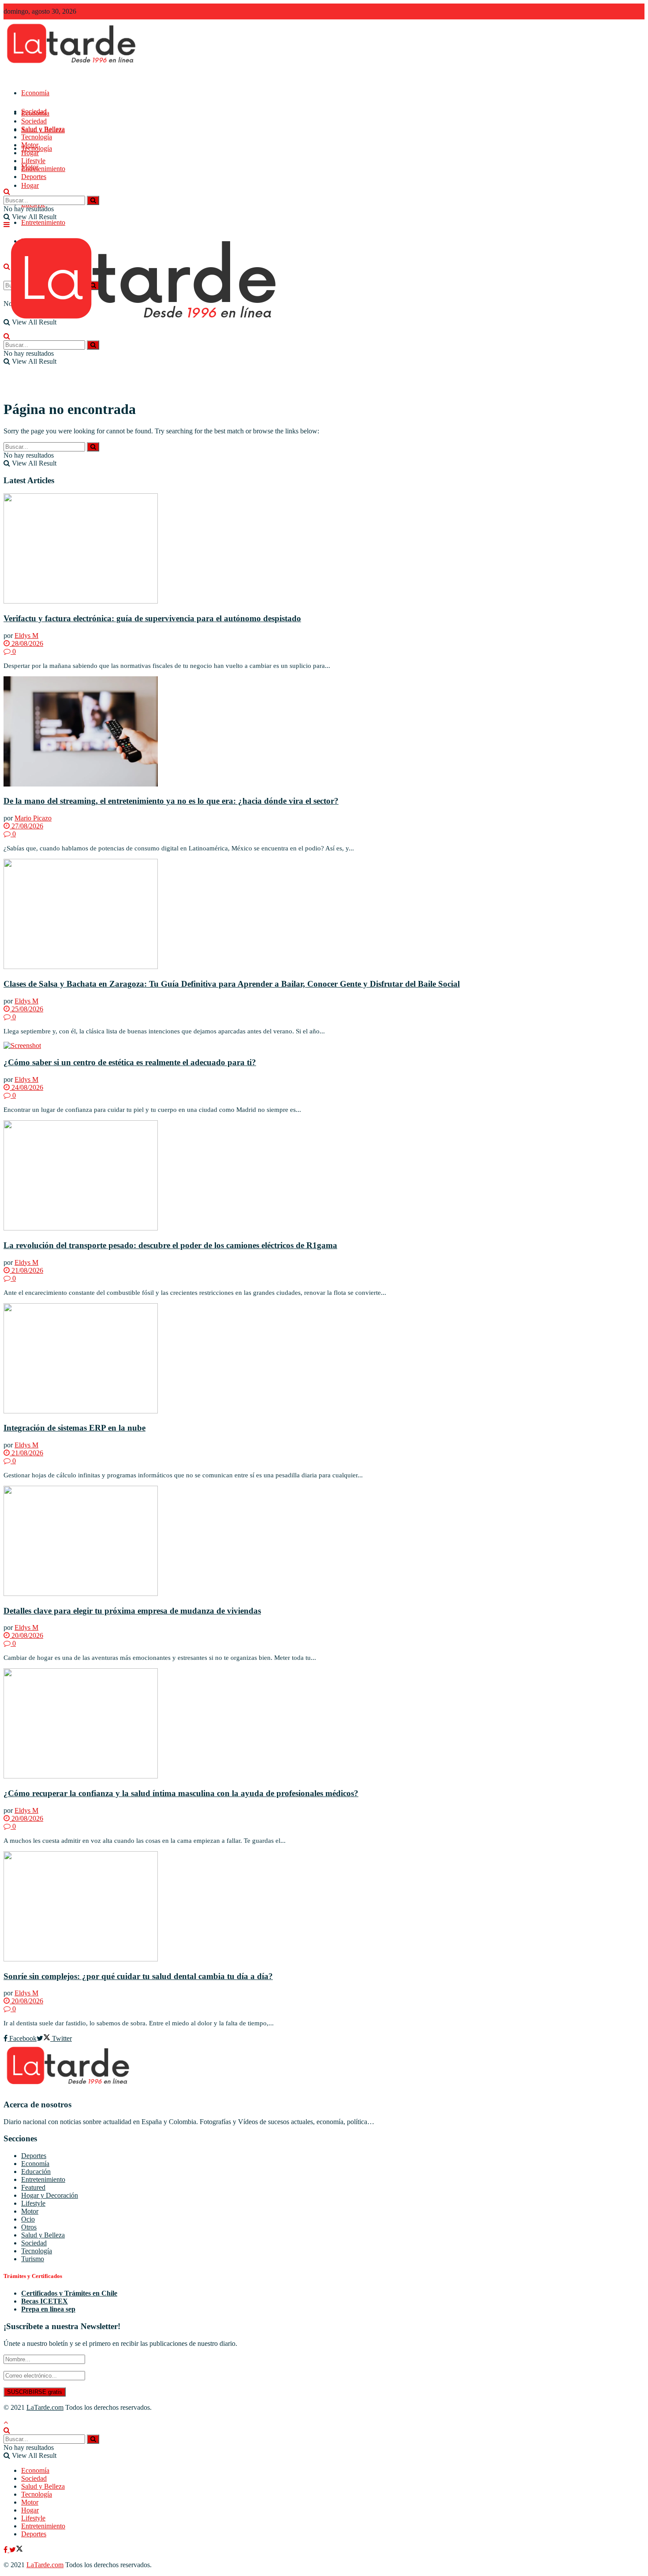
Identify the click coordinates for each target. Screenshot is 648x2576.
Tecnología (37, 137)
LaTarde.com (45, 2407)
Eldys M (26, 636)
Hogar (30, 185)
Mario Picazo (33, 818)
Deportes (34, 177)
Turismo (33, 2259)
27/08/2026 (26, 826)
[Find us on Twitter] (16, 2550)
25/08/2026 (26, 1009)
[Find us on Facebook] (6, 2550)
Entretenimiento (43, 222)
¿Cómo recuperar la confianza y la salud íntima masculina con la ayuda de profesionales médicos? (181, 1793)
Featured (33, 2187)
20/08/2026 (26, 1635)
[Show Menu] (7, 225)
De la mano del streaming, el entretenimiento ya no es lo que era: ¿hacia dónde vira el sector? (171, 801)
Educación (36, 2172)
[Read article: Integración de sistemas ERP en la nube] (324, 1359)
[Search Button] (7, 192)
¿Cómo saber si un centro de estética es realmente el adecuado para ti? (130, 1062)
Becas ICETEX (45, 2301)
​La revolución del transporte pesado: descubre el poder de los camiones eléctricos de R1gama (170, 1245)
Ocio (28, 2219)
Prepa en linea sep (48, 2309)
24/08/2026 (26, 1087)
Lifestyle (33, 161)
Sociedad (34, 121)
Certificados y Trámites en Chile (69, 2293)
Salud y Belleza (43, 129)
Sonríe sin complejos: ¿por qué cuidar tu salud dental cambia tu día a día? (138, 1976)
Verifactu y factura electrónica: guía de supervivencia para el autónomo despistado (152, 618)
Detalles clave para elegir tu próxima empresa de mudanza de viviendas (132, 1611)
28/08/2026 (26, 643)
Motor (30, 145)
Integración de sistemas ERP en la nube (74, 1428)
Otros (29, 2227)
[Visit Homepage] (73, 66)
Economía (35, 93)
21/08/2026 (26, 1270)
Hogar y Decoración (50, 2195)
